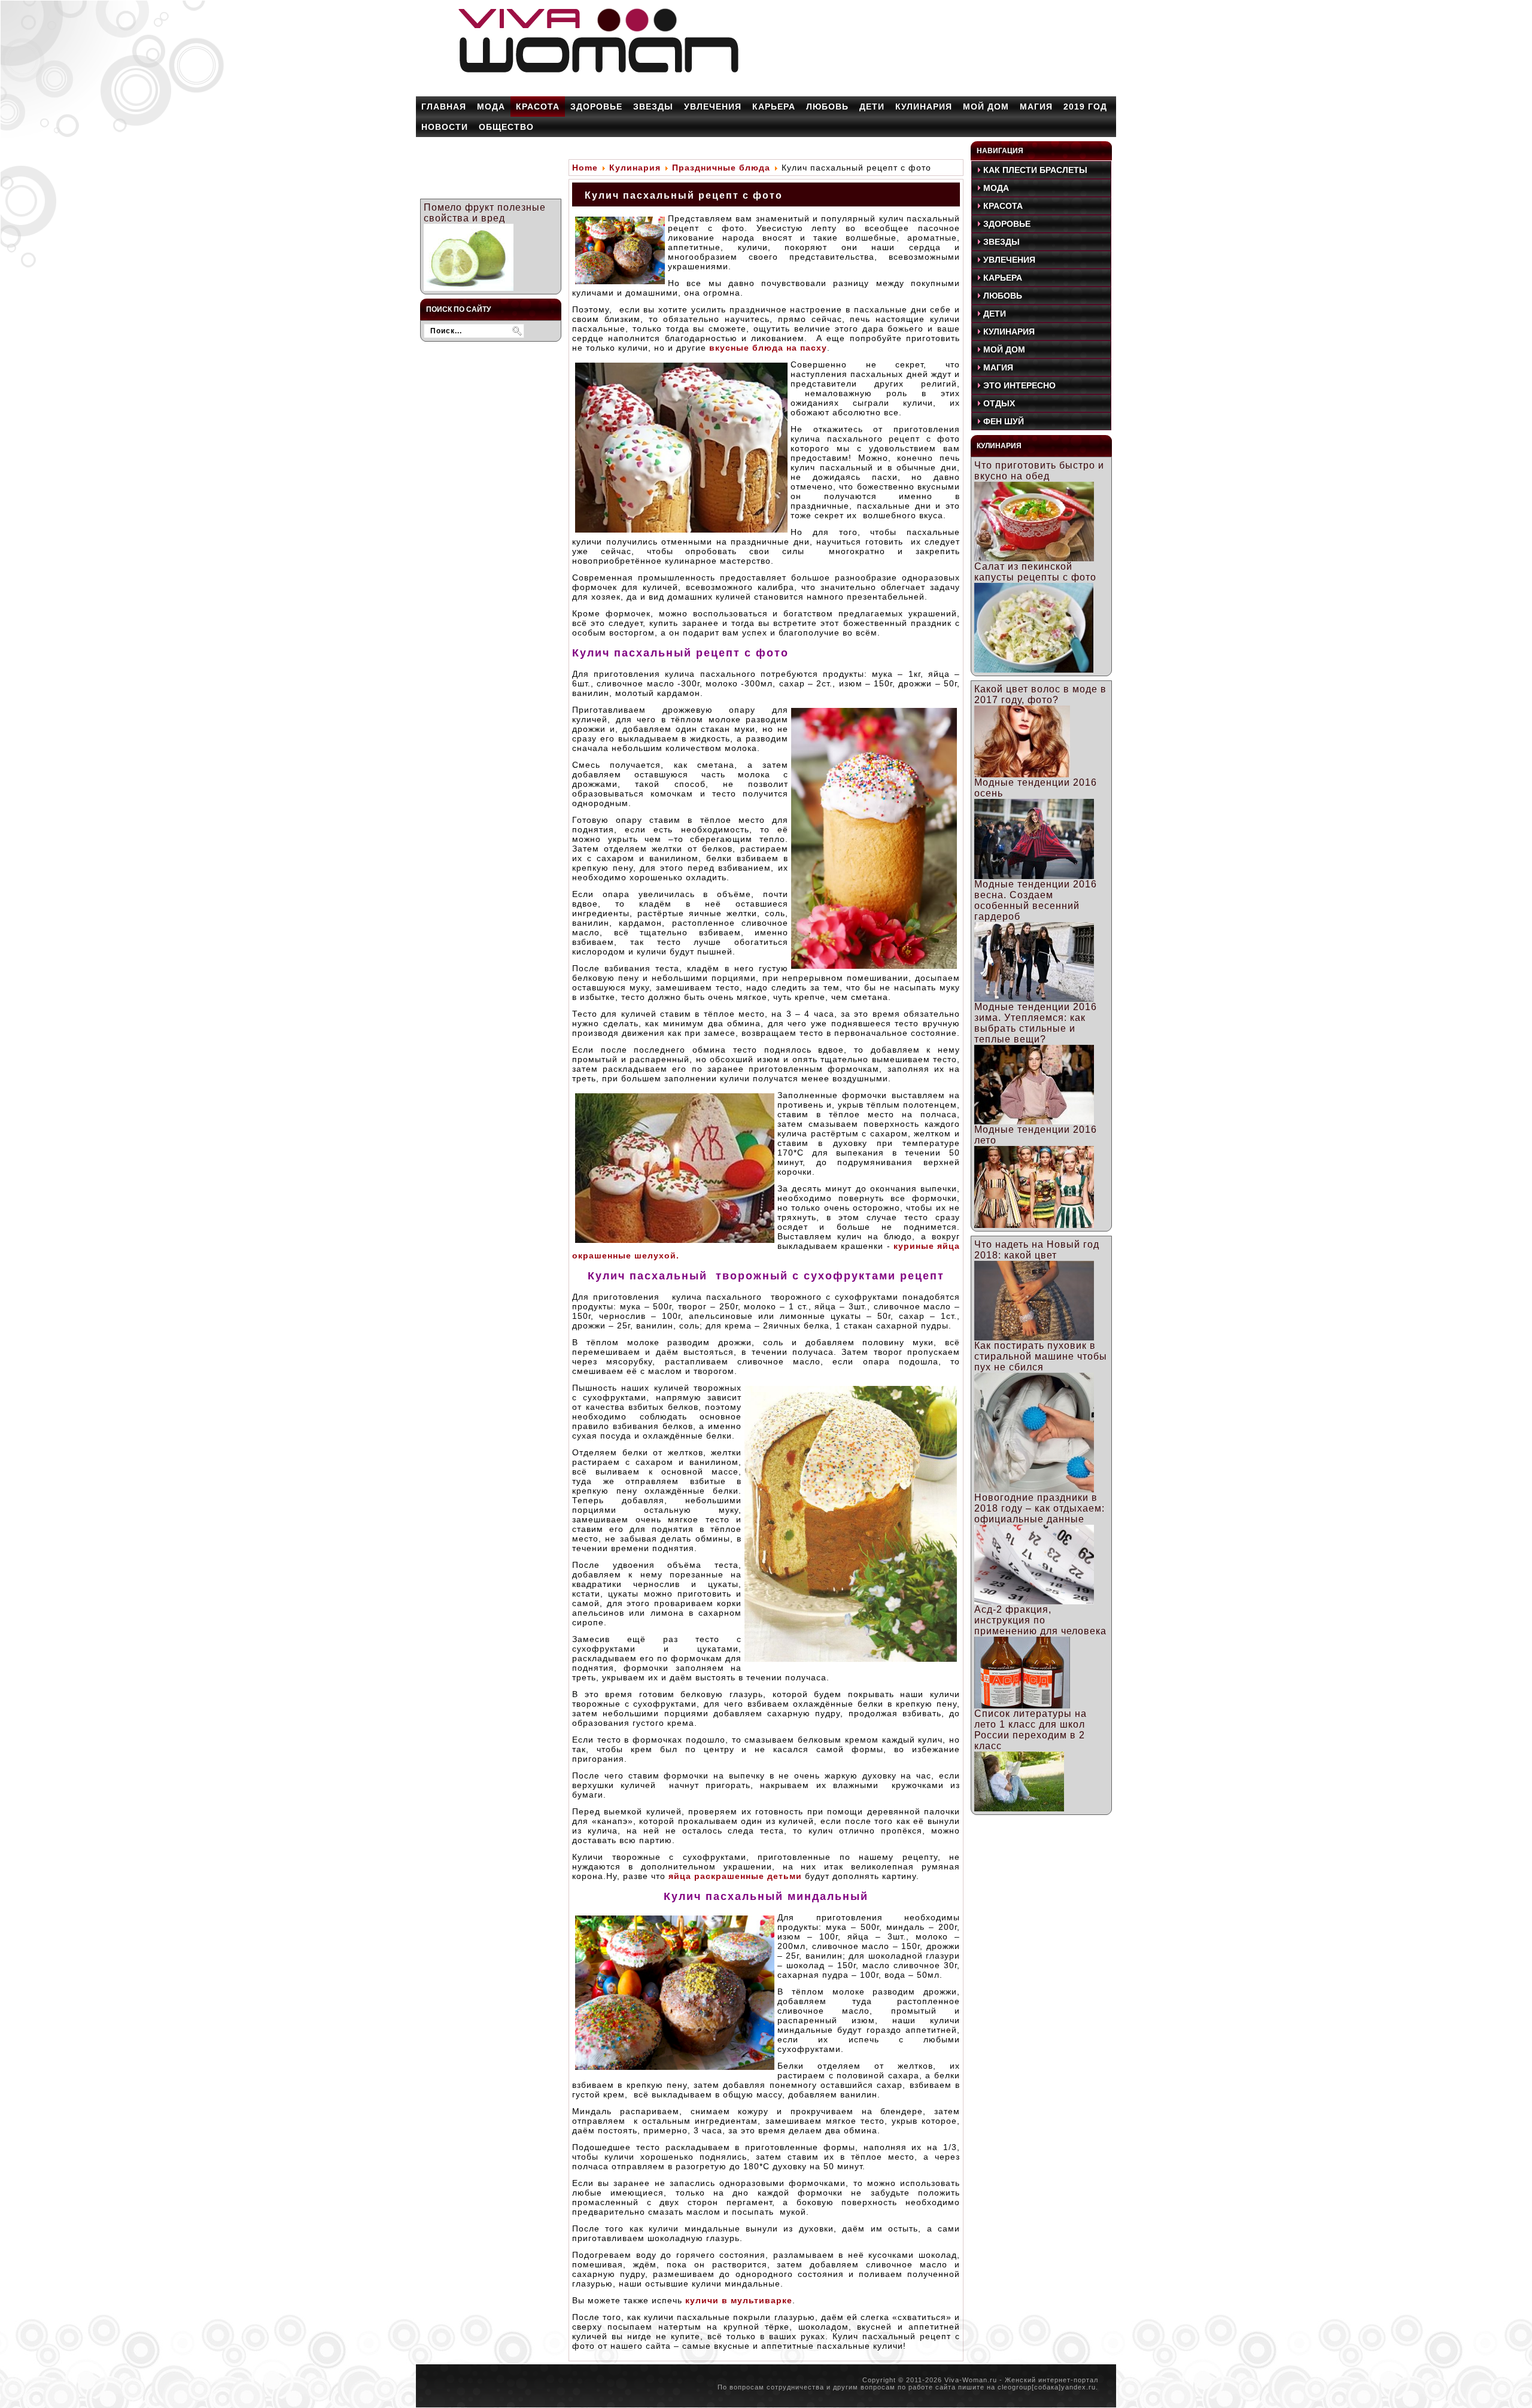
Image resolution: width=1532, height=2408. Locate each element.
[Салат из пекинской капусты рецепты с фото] (1034, 669)
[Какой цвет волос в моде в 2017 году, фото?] (1022, 774)
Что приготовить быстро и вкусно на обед (1039, 471)
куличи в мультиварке (739, 2300)
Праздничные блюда (721, 168)
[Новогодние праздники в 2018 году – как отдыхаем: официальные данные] (1034, 1601)
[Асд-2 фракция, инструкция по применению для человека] (1022, 1705)
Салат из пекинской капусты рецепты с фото (1035, 572)
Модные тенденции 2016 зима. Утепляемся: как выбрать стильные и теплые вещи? (1036, 1023)
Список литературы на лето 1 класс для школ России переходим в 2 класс (1031, 1730)
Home (585, 168)
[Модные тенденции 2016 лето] (1034, 1225)
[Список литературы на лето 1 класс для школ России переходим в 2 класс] (1019, 1808)
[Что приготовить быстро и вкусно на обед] (1034, 558)
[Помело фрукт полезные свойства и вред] (469, 288)
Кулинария (635, 168)
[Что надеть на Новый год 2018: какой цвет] (1034, 1337)
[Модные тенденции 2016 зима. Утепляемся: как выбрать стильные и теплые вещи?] (1034, 1121)
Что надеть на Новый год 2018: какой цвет (1037, 1250)
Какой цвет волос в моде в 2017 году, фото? (1040, 694)
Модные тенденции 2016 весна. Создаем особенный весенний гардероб (1036, 900)
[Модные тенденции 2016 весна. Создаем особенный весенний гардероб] (1034, 998)
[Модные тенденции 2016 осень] (1034, 876)
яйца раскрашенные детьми (734, 1876)
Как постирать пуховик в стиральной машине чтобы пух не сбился (1041, 1356)
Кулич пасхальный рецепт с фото (684, 195)
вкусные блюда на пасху (767, 348)
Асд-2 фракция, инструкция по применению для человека (1040, 1620)
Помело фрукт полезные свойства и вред (485, 213)
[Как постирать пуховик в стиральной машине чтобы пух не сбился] (1034, 1489)
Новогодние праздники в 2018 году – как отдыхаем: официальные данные (1039, 1508)
